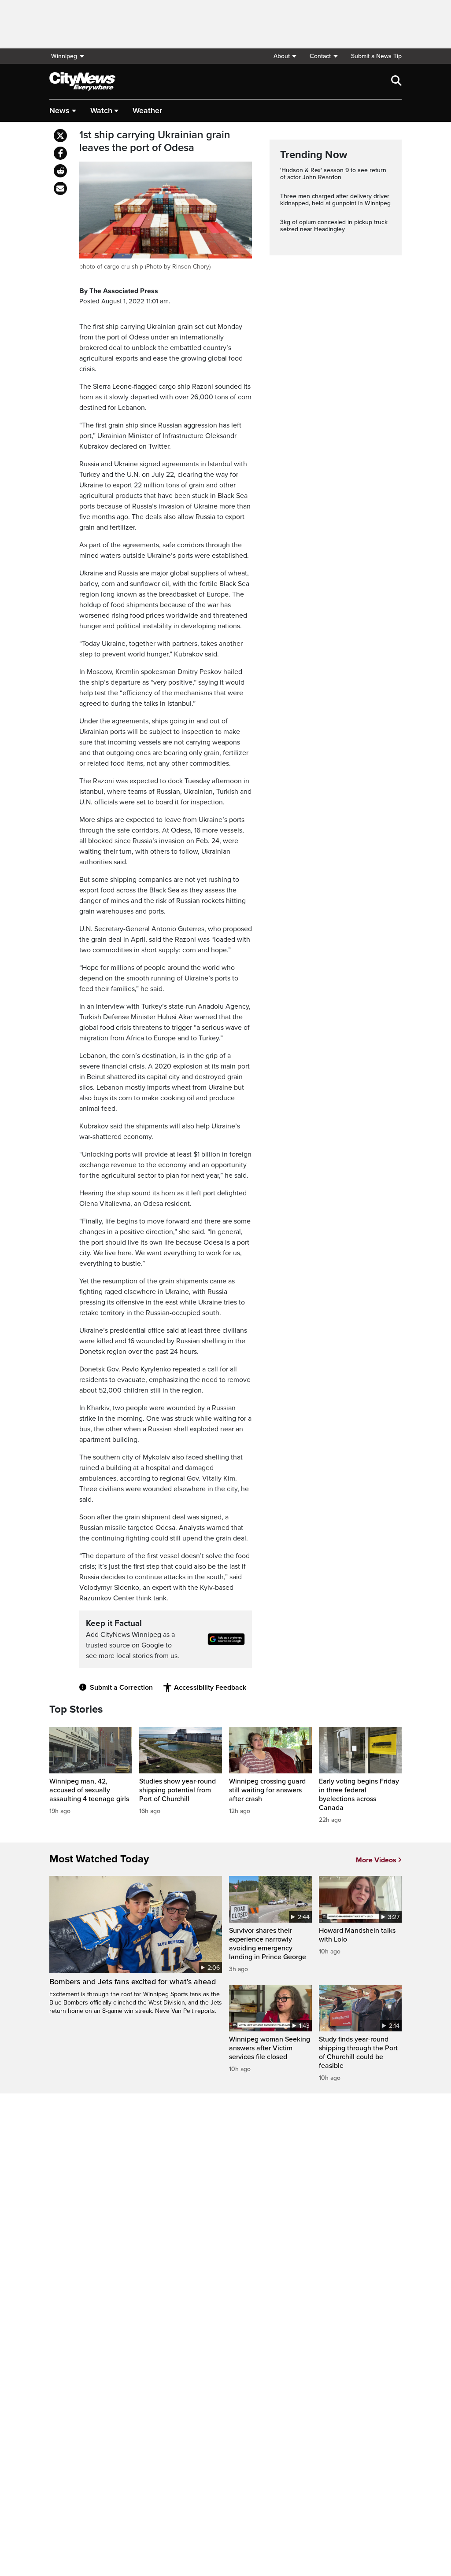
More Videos (376, 1860)
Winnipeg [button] (64, 56)
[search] (396, 81)
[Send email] (60, 188)
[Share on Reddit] (60, 171)
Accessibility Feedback (210, 1688)
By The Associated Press (119, 291)
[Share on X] (60, 136)
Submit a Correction (121, 1688)
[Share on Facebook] (60, 153)
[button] (285, 56)
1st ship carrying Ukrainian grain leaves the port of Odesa (155, 142)
